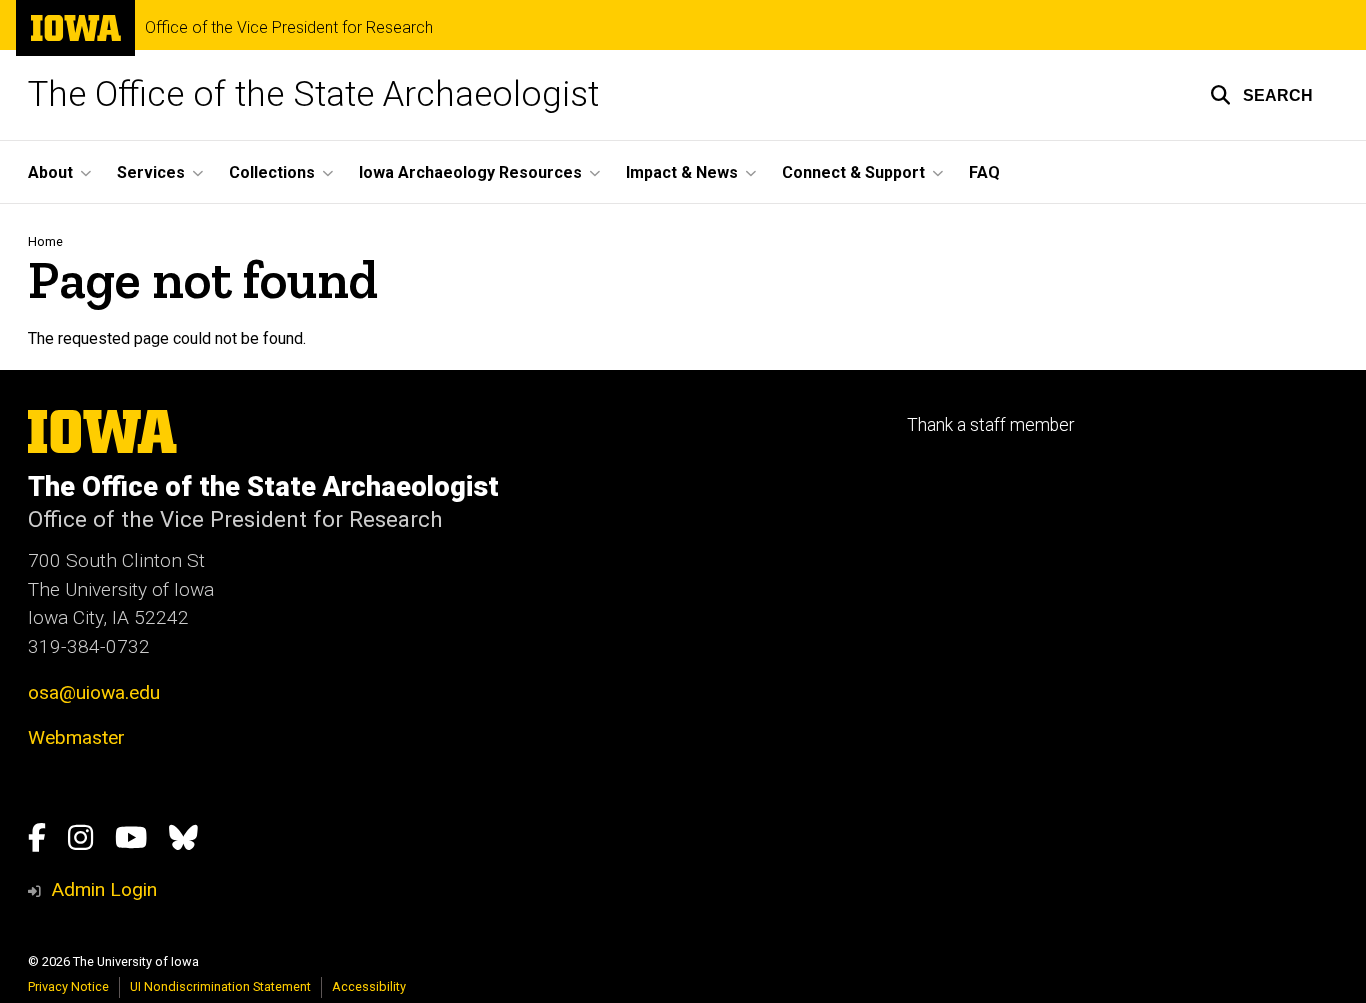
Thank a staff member (990, 425)
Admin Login (104, 889)
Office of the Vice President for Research (289, 28)
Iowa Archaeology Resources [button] (470, 172)
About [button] (50, 172)
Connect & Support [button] (853, 172)
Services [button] (151, 172)
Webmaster (76, 737)
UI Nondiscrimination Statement (220, 986)
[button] (1261, 95)
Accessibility (369, 986)
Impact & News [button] (682, 172)
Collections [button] (272, 172)
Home (45, 241)
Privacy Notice (68, 986)
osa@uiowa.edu (94, 692)
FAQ (984, 172)
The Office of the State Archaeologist (313, 94)
